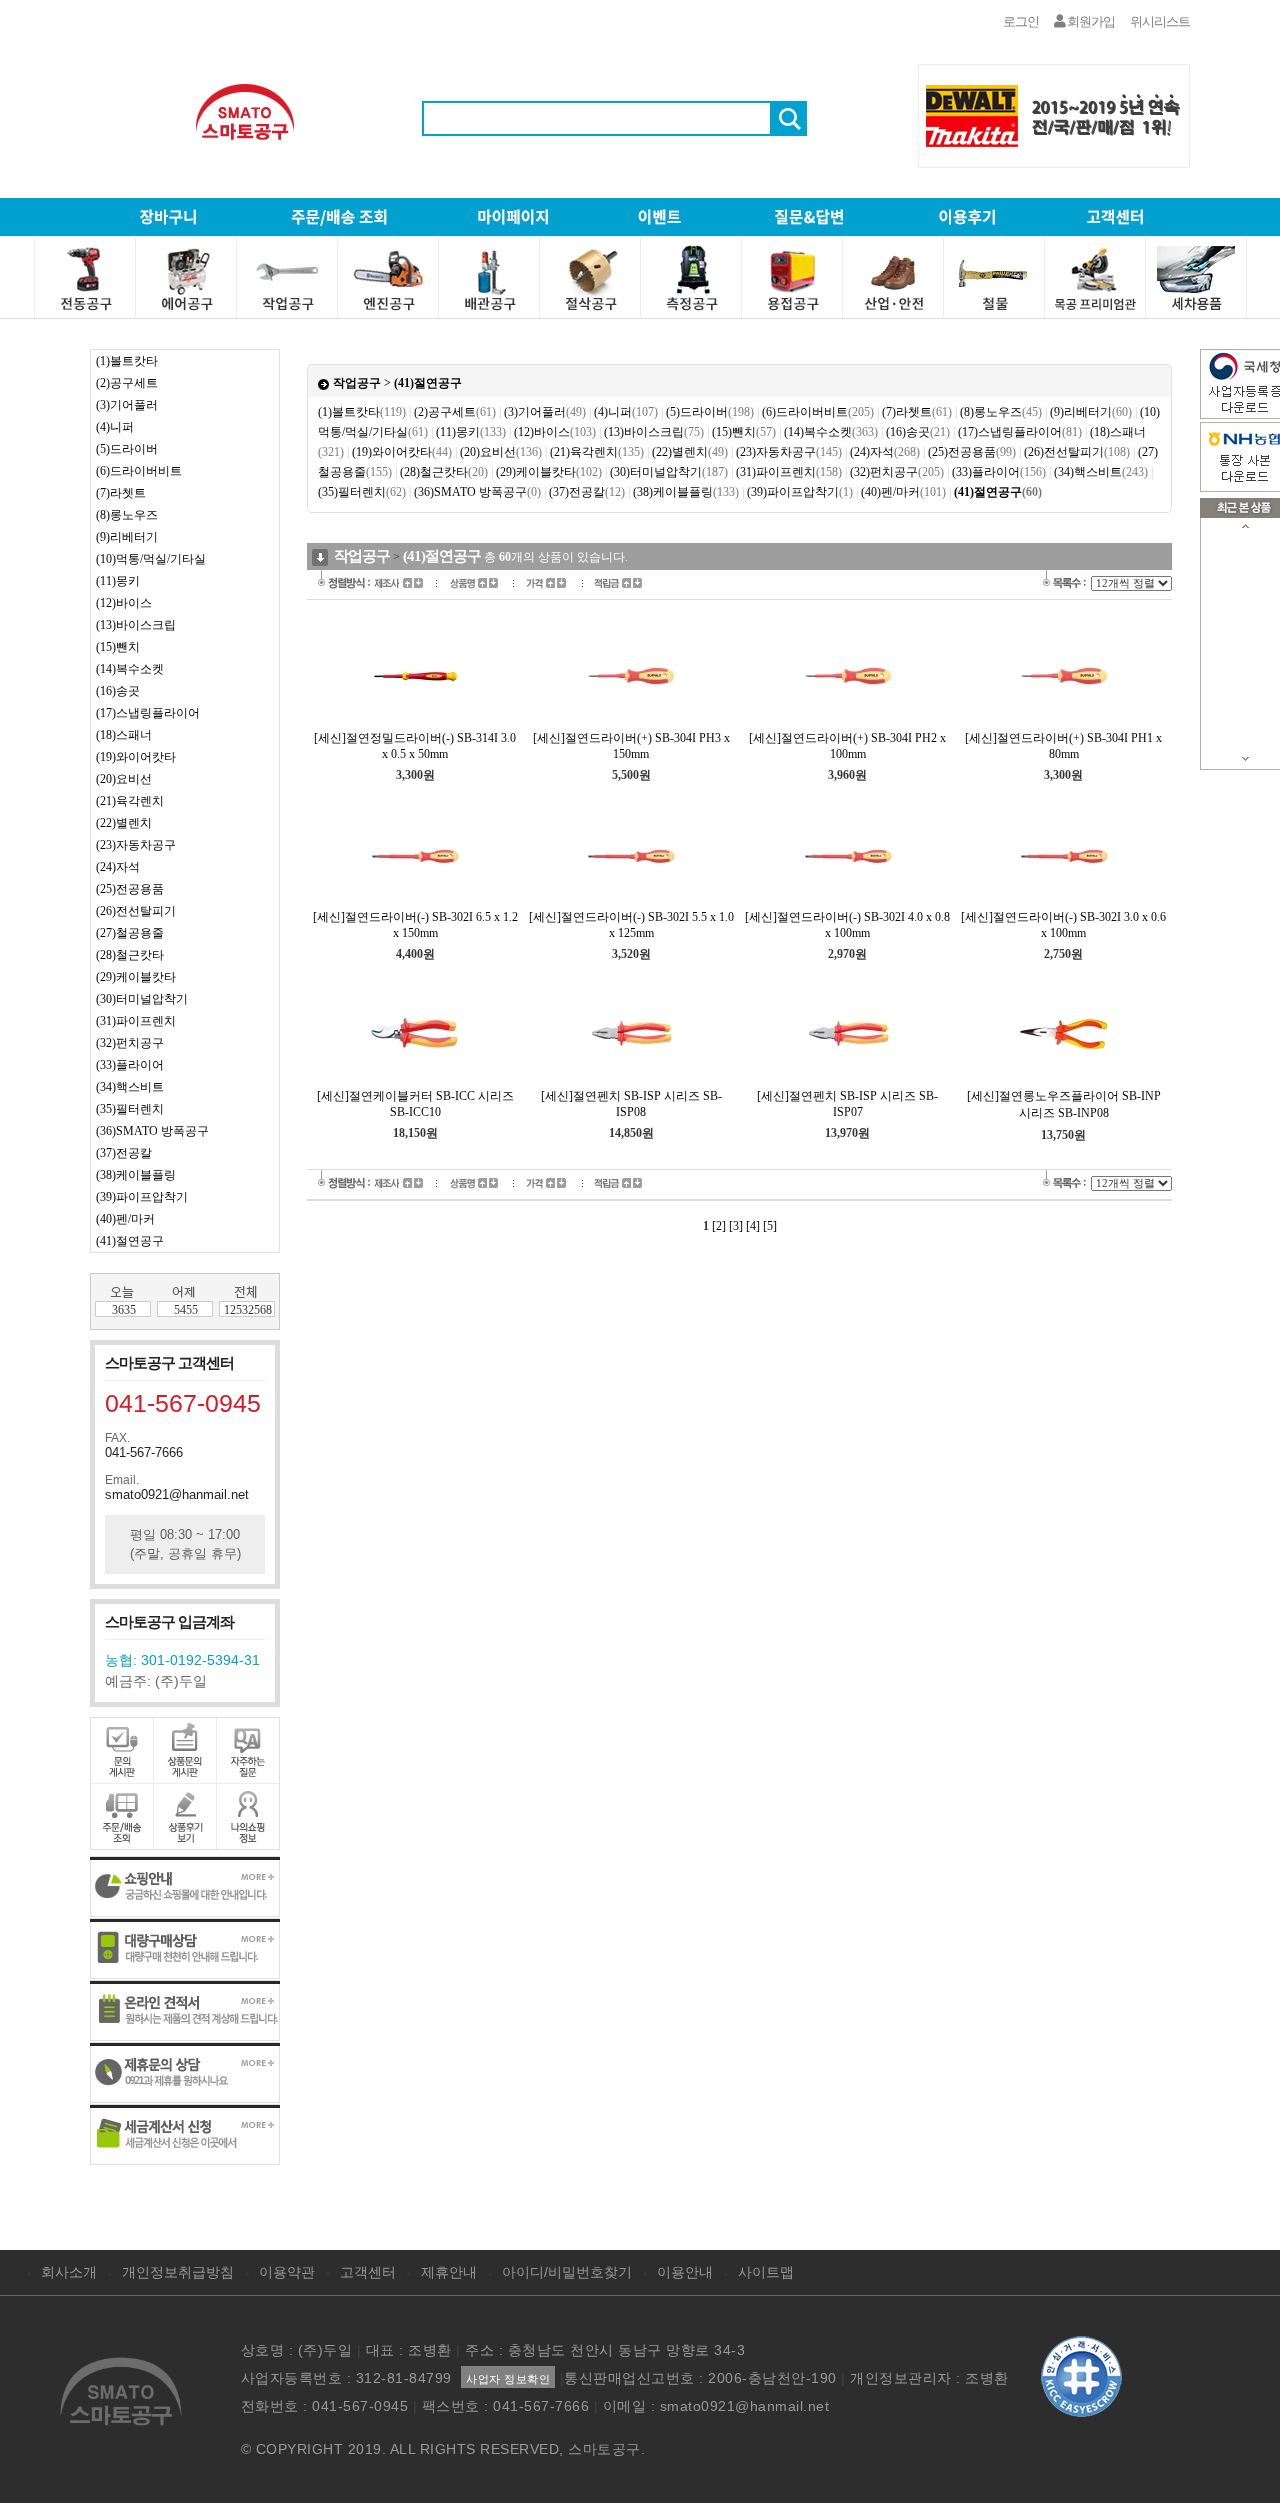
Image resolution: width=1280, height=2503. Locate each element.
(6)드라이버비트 (139, 471)
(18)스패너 (124, 735)
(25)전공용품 (130, 889)
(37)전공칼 (124, 1153)
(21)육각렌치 (130, 801)
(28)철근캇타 (130, 955)
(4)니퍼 (115, 427)
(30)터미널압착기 (142, 999)
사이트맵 (766, 2272)
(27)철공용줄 (130, 933)
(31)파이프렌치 (136, 1021)
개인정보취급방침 (178, 2272)
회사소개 (69, 2272)
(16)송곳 (118, 691)
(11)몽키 (118, 581)
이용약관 (287, 2272)
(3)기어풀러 (127, 405)
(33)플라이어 (130, 1065)
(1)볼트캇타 (127, 361)
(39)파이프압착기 (142, 1197)
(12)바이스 (124, 603)
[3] (736, 1226)
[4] (753, 1226)
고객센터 (368, 2272)
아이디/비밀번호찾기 (567, 2272)
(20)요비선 (124, 779)
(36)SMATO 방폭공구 (152, 1131)
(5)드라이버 (127, 449)
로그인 (1021, 21)
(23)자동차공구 (136, 845)
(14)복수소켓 (130, 669)
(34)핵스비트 (130, 1087)
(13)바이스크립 (136, 625)
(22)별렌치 (124, 823)
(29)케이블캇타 (136, 977)
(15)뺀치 (118, 647)
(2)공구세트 (127, 383)
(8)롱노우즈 (127, 515)
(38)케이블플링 (136, 1175)
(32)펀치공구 (130, 1043)
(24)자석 (118, 867)
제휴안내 (449, 2272)
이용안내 (685, 2272)
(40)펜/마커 (125, 1219)
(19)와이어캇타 (136, 757)
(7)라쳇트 (121, 493)
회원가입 (1090, 21)
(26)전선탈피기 (136, 911)
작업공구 (357, 383)
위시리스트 (1160, 21)
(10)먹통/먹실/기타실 (151, 559)
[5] (770, 1226)
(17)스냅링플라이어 (148, 713)
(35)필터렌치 (130, 1109)
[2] (719, 1226)
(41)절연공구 (130, 1241)
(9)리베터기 (127, 537)
